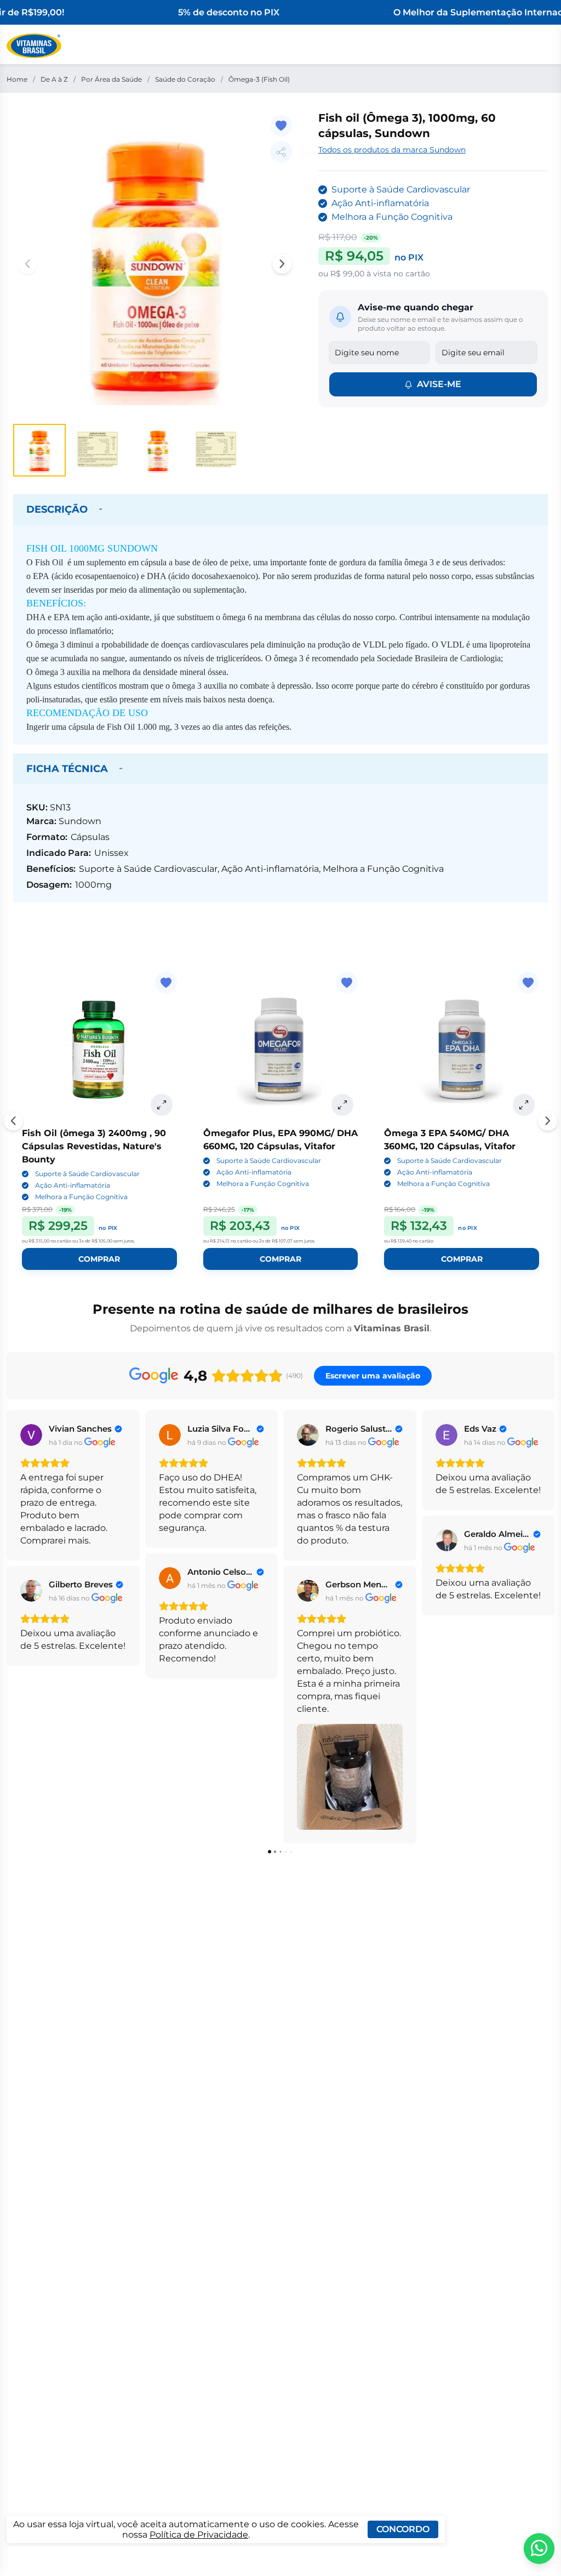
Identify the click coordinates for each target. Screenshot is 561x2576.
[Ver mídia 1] (39, 450)
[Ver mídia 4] (217, 450)
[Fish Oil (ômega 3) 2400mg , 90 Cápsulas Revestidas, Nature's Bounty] (99, 1049)
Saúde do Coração (185, 79)
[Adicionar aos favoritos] (281, 126)
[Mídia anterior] (27, 264)
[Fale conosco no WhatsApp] (539, 2549)
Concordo (403, 2529)
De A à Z (54, 79)
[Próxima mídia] (282, 264)
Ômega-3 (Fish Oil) (259, 79)
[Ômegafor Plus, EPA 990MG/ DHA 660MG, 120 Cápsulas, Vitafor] (281, 1049)
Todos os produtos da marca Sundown (392, 150)
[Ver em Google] (31, 1435)
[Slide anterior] (13, 1121)
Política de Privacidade (199, 2535)
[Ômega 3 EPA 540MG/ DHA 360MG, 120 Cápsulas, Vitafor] (462, 1049)
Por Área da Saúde (111, 79)
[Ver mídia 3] (158, 450)
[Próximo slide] (548, 1121)
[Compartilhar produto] (281, 152)
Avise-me (439, 384)
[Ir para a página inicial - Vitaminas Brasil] (34, 46)
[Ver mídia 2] (99, 450)
